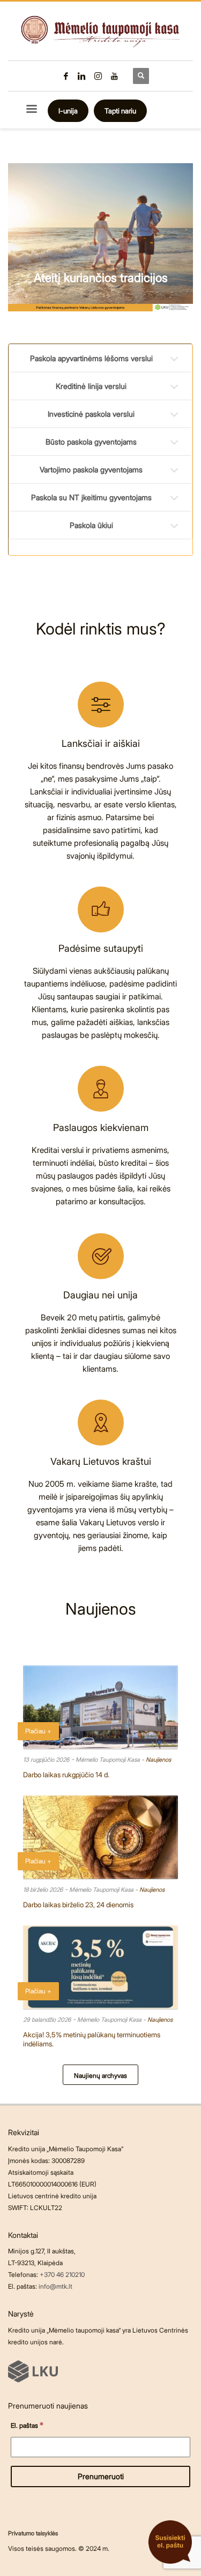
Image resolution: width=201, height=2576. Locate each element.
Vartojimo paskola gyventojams (91, 469)
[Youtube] (114, 76)
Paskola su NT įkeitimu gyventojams (91, 497)
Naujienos (158, 1760)
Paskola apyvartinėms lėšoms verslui (91, 358)
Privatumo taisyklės (33, 2533)
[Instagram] (98, 76)
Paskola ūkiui (91, 525)
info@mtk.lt (55, 2286)
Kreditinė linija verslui (91, 386)
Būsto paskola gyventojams (91, 442)
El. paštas (27, 2425)
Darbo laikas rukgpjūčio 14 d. (66, 1775)
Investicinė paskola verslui (91, 414)
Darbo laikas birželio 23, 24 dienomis (78, 1905)
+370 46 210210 (62, 2275)
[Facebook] (66, 76)
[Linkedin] (82, 76)
